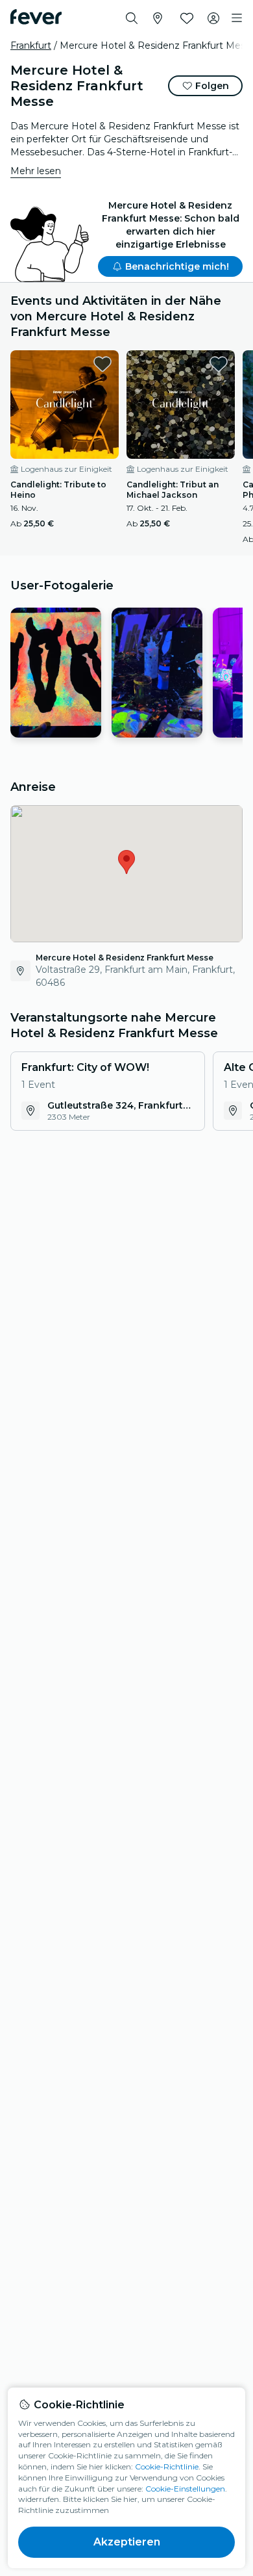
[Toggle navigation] (237, 18)
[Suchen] (132, 18)
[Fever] (36, 17)
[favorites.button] (102, 364)
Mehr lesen (36, 171)
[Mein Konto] (213, 18)
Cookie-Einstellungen (185, 2489)
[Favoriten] (187, 18)
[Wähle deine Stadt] (158, 18)
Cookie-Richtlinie (167, 2467)
